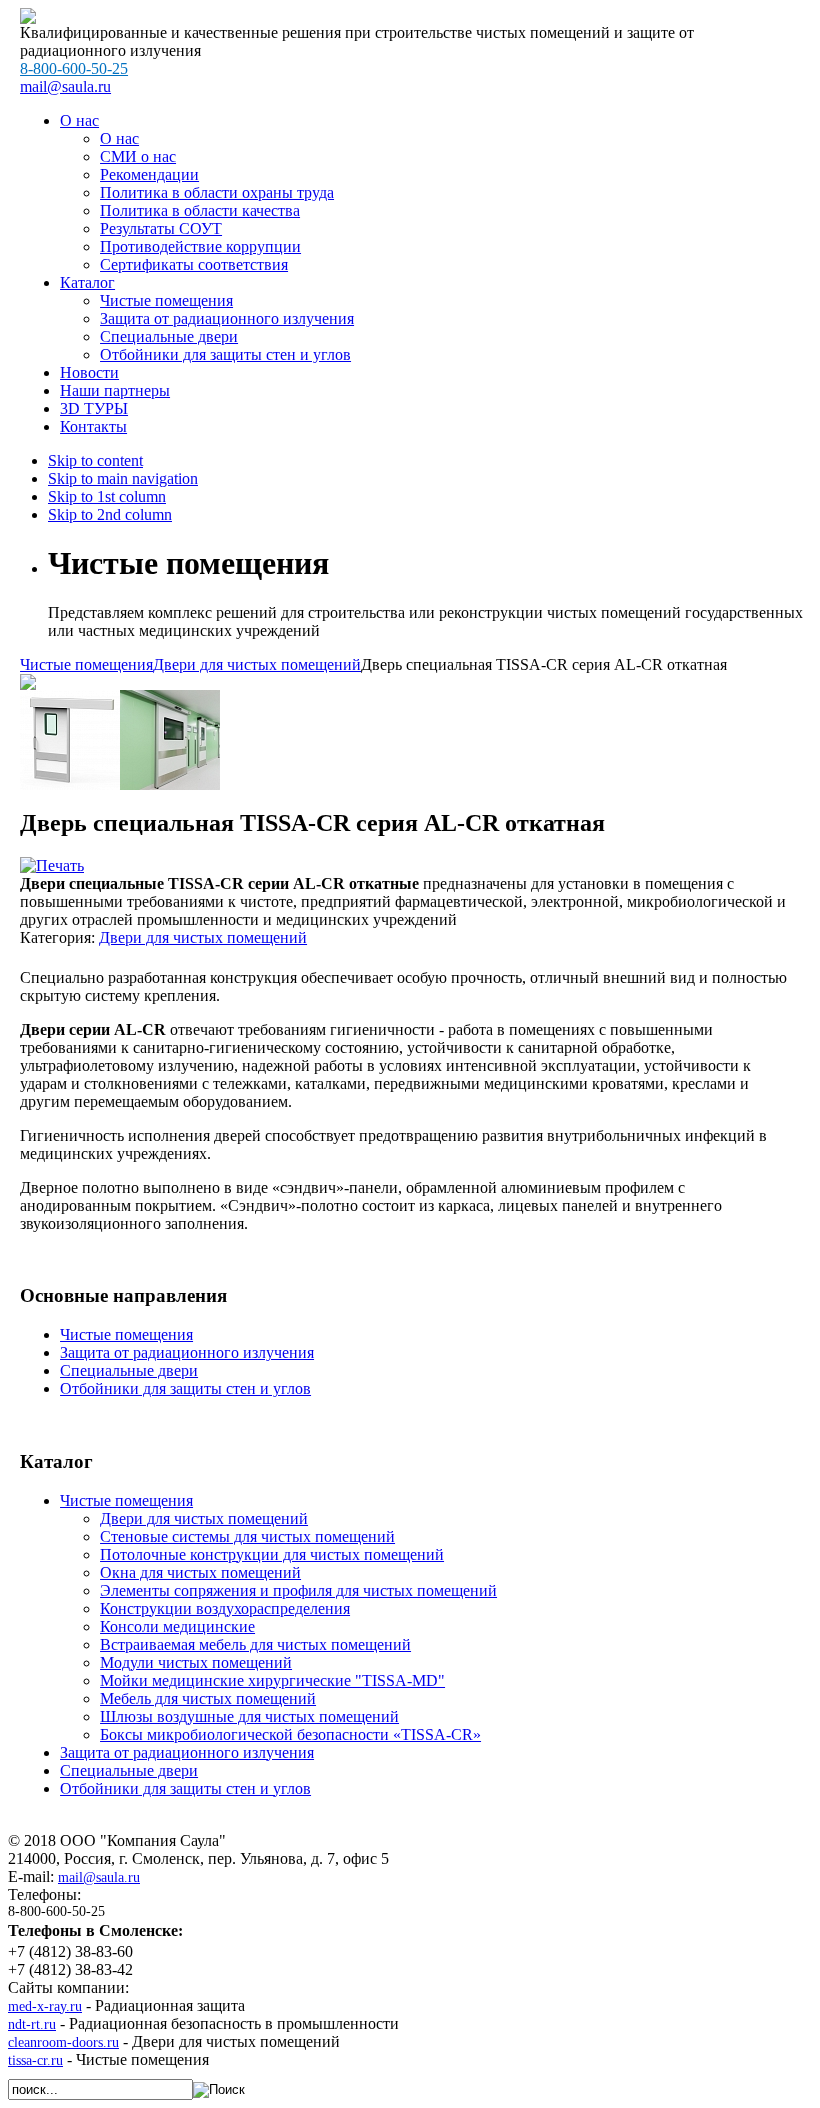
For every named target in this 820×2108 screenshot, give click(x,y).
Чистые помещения (86, 664)
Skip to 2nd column (110, 514)
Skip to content (95, 460)
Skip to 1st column (107, 496)
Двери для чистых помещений (257, 664)
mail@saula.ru (99, 1877)
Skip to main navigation (123, 478)
